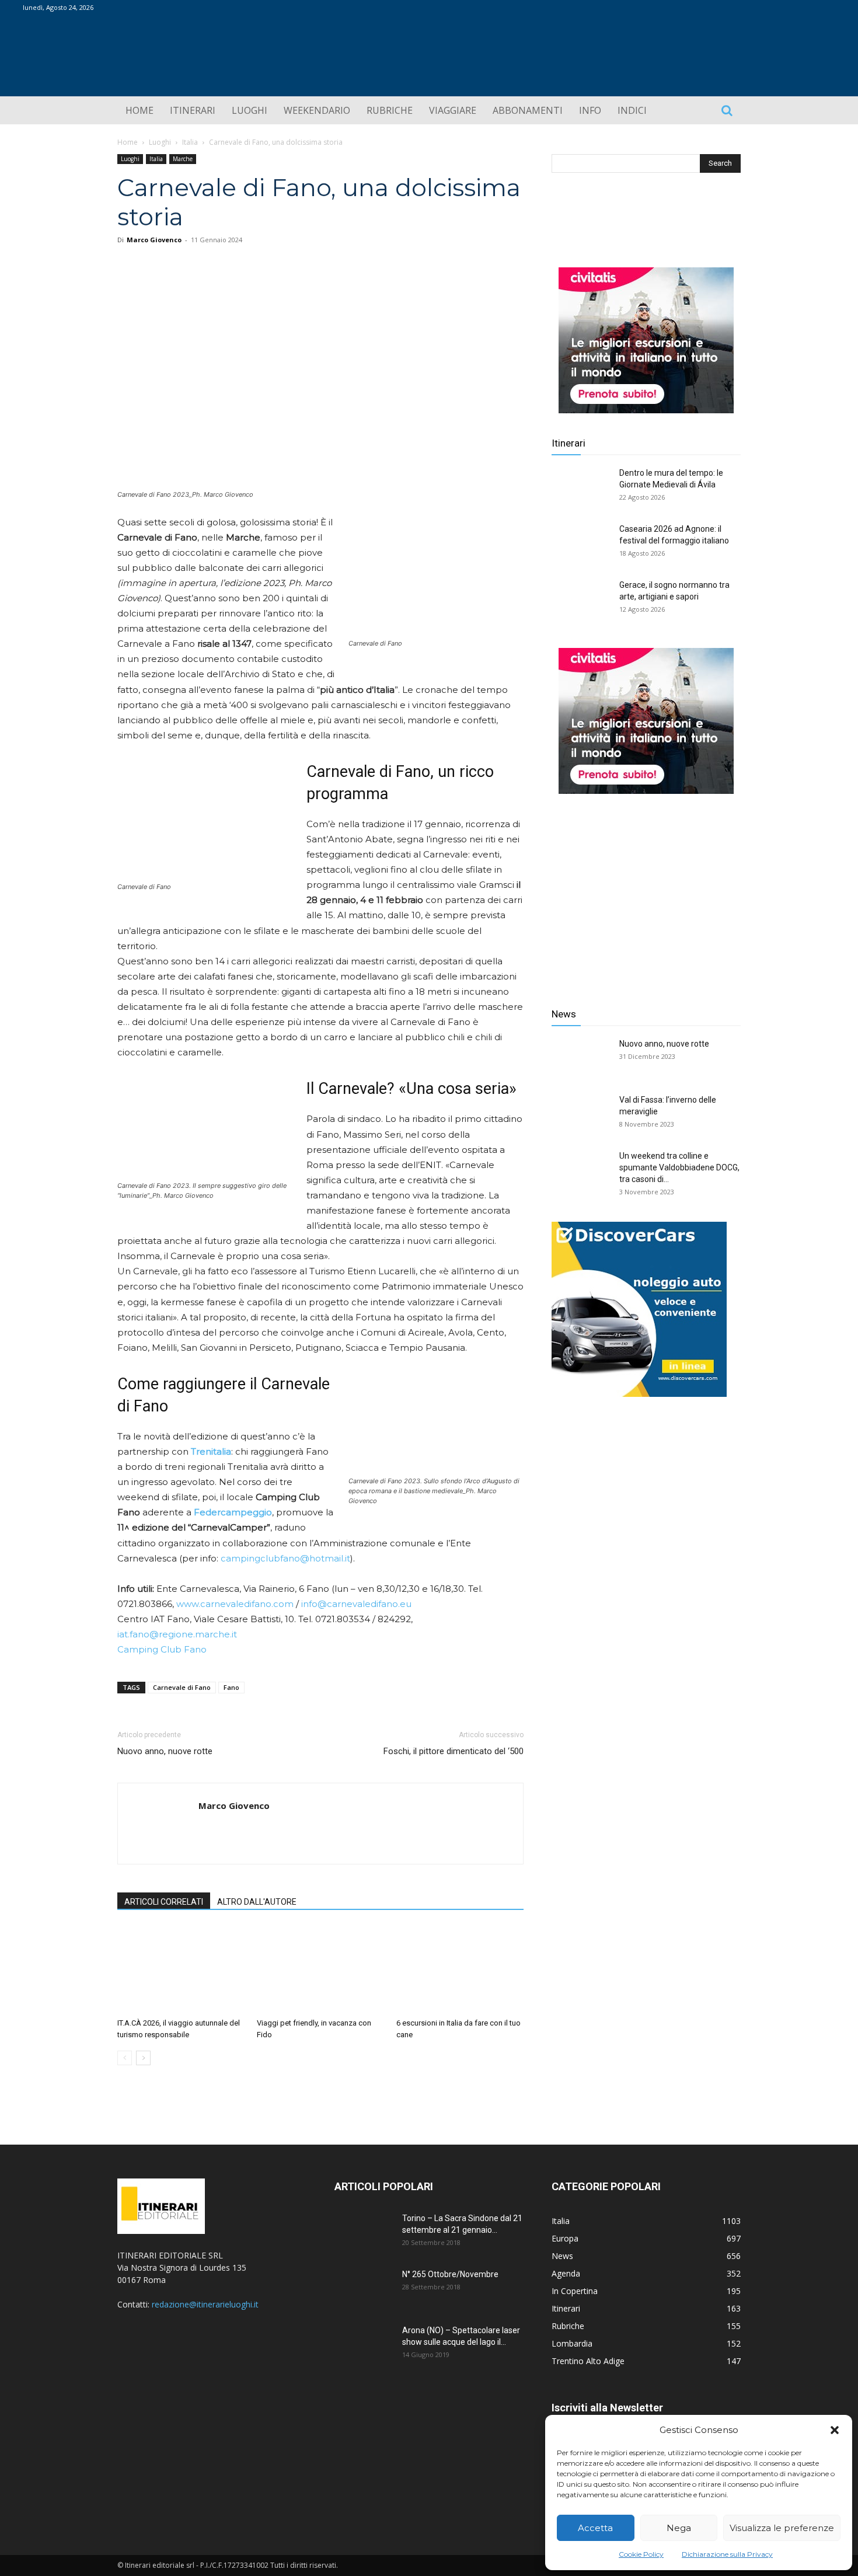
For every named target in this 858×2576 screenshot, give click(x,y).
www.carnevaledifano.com (235, 1604)
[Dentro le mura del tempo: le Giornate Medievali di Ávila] (581, 487)
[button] (835, 2430)
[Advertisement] (646, 892)
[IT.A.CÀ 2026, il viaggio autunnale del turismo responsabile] (181, 1970)
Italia (190, 142)
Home (128, 142)
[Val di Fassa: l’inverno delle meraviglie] (581, 1114)
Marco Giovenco (154, 240)
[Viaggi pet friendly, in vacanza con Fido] (320, 1970)
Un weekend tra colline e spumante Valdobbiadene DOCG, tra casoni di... (679, 1167)
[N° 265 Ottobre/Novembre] (364, 2289)
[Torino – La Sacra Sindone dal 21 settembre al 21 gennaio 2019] (364, 2233)
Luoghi (160, 142)
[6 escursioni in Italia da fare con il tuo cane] (460, 1970)
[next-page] (143, 2058)
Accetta (595, 2528)
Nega (679, 2528)
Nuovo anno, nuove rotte (165, 1751)
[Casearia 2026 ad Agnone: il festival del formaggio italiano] (581, 543)
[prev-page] (125, 2058)
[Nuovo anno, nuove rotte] (581, 1058)
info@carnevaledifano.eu (356, 1604)
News (564, 1014)
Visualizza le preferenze (782, 2528)
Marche (183, 159)
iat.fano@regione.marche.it (177, 1634)
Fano (231, 1687)
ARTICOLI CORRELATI (164, 1902)
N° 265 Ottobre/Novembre (450, 2274)
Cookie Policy (641, 2554)
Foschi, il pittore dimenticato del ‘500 (454, 1751)
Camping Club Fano (162, 1649)
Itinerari (568, 443)
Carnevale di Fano (182, 1687)
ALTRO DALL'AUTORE (257, 1902)
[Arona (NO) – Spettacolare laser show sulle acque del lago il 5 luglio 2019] (364, 2345)
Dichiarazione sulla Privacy (727, 2554)
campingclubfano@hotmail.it (285, 1558)
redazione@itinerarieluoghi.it (205, 2304)
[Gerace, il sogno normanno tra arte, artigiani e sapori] (581, 599)
